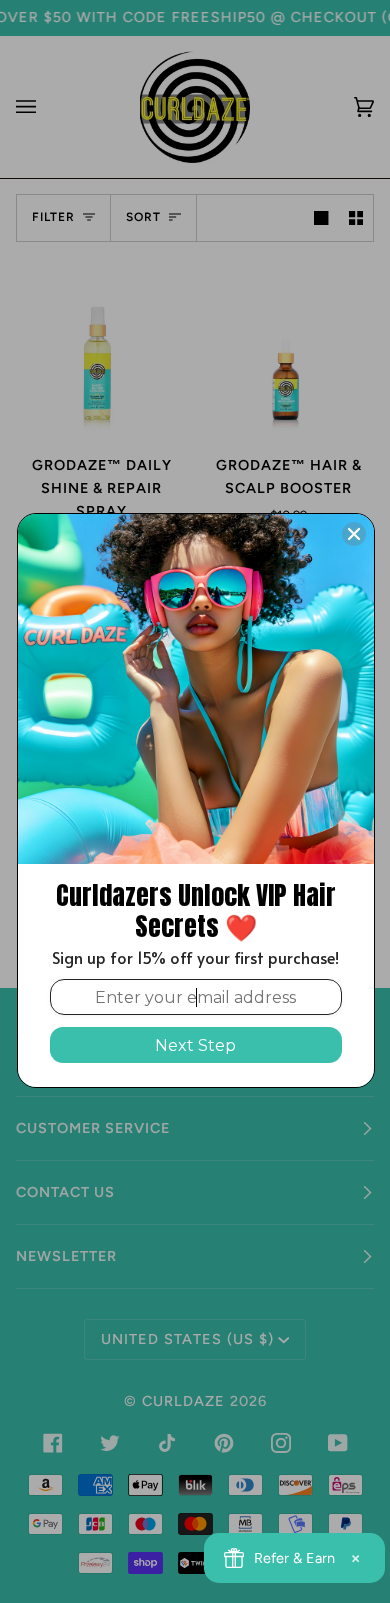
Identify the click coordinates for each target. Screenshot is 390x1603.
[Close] (354, 534)
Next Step (195, 1045)
